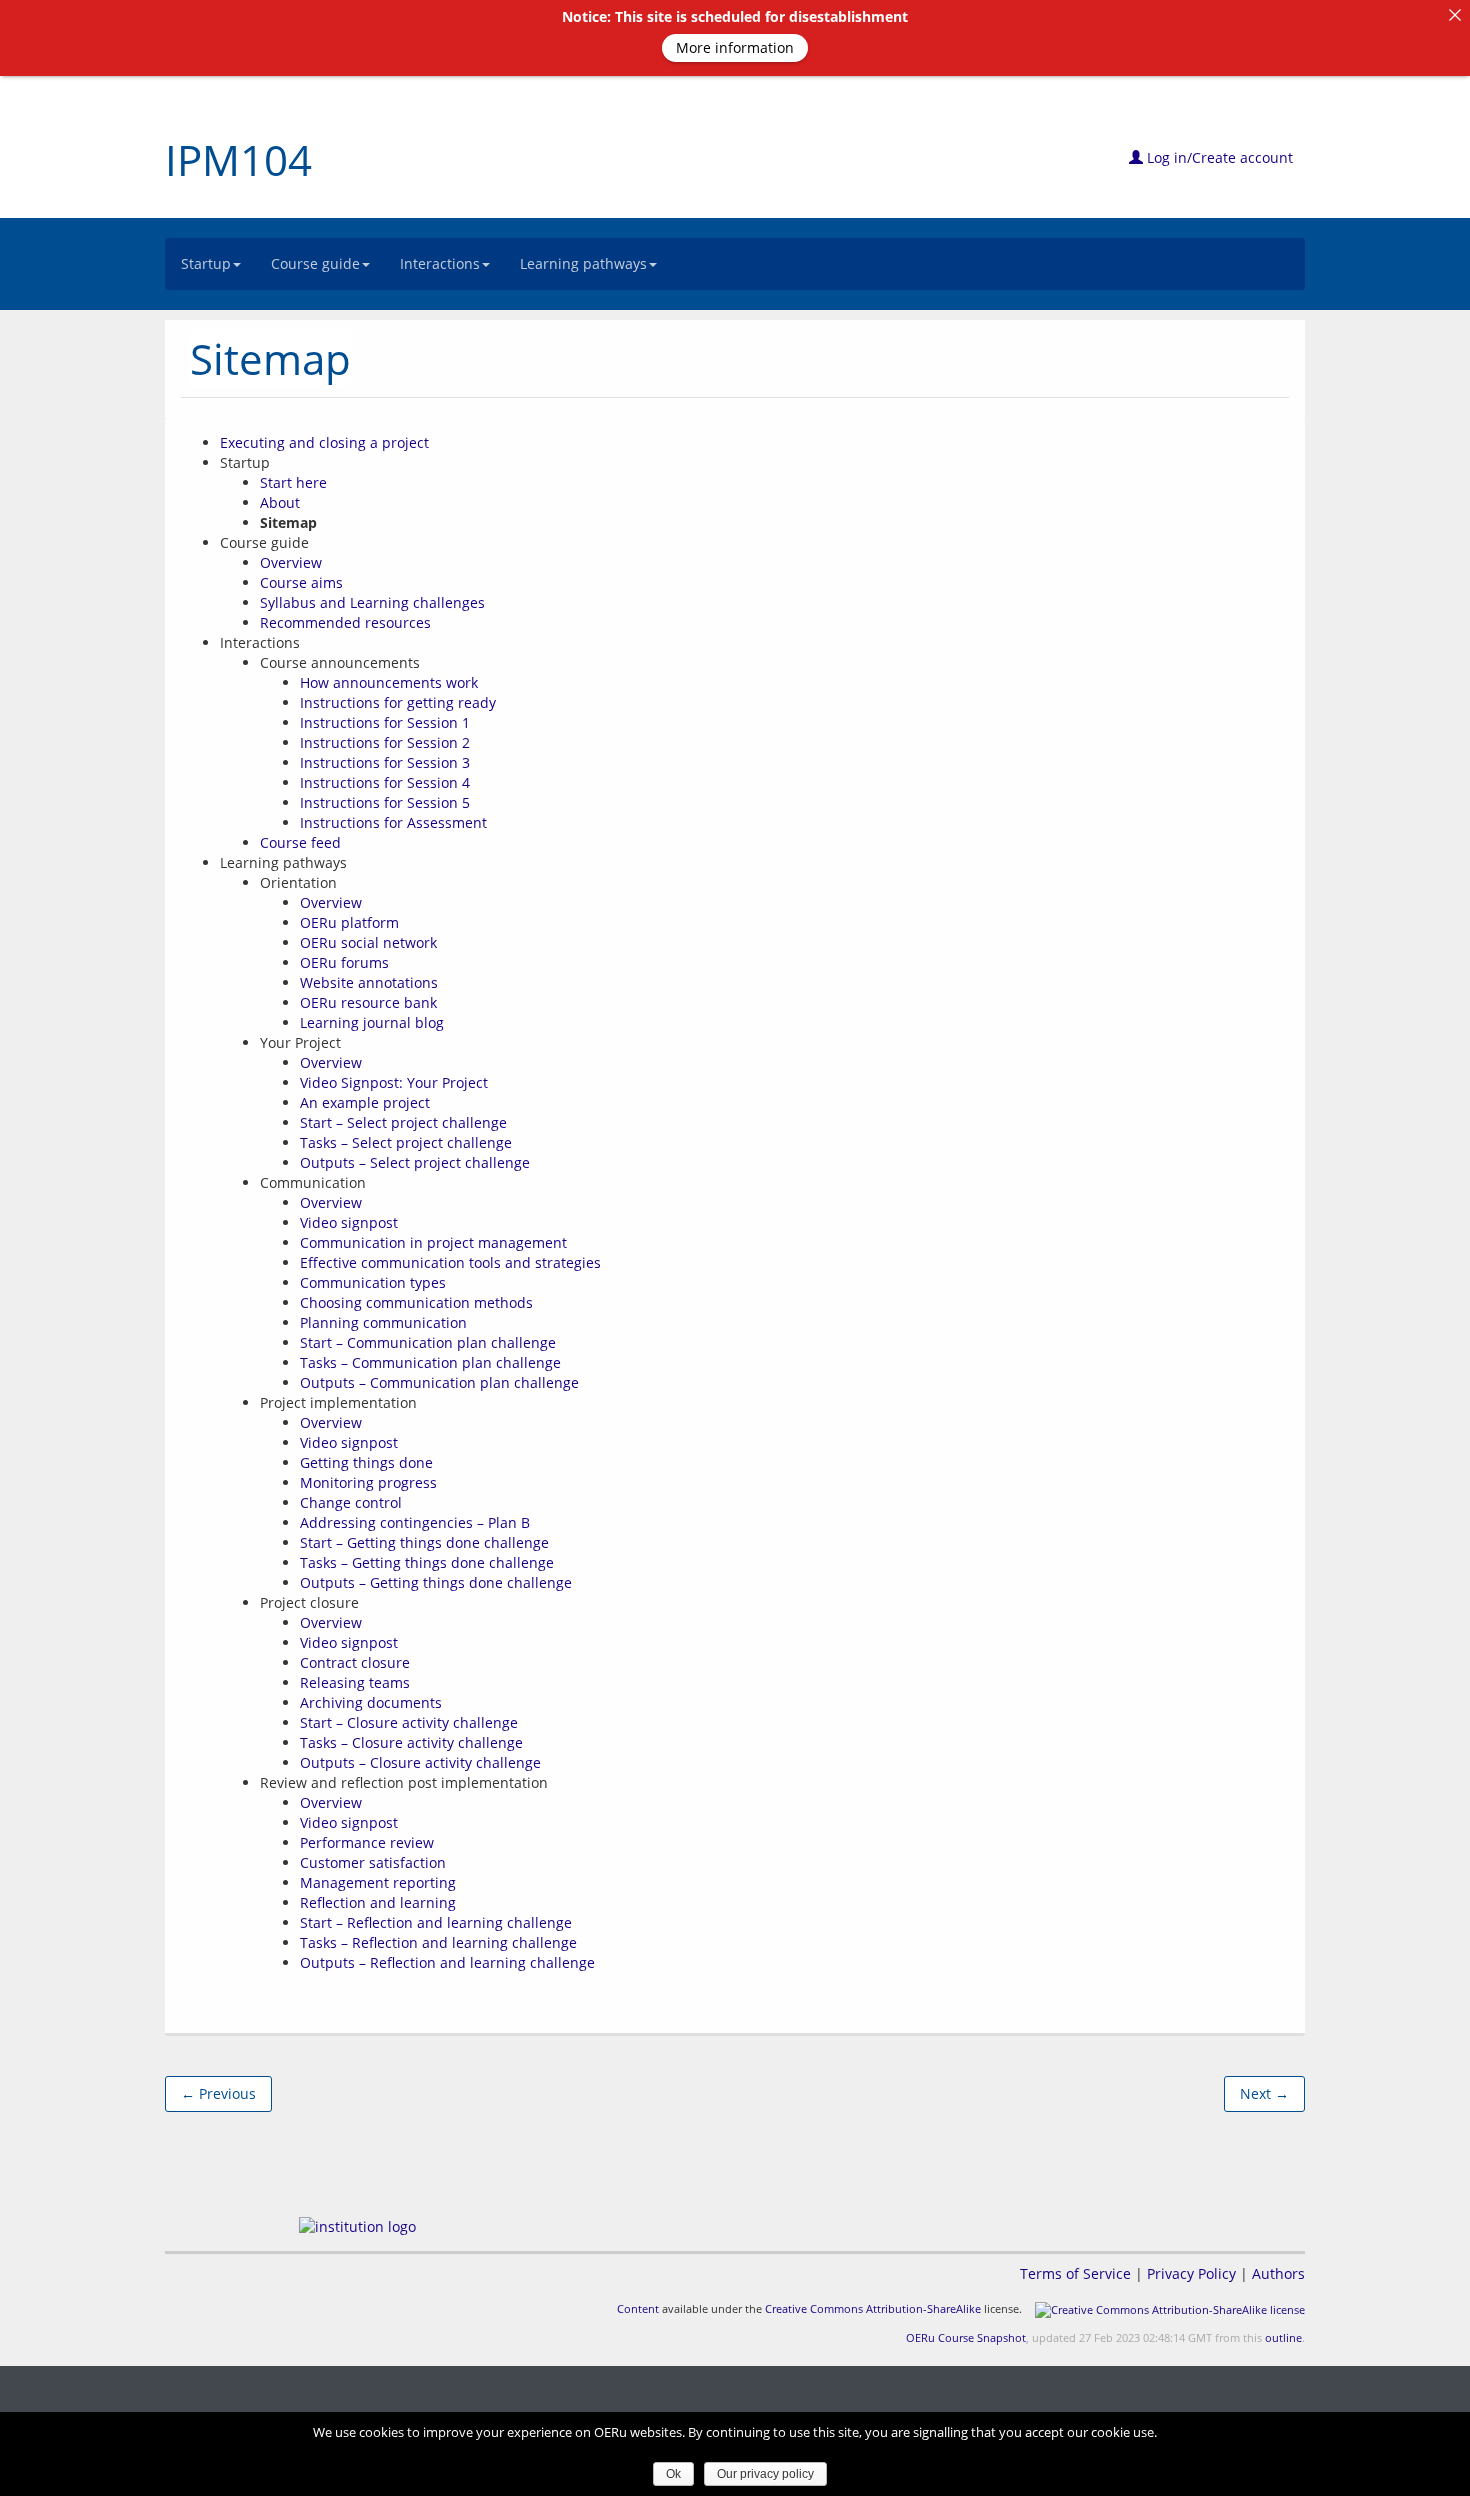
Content (638, 2308)
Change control (351, 1502)
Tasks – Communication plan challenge (430, 1362)
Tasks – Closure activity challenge (411, 1742)
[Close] (1455, 15)
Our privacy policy (765, 2474)
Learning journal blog (372, 1022)
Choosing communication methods (416, 1302)
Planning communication (383, 1322)
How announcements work (389, 682)
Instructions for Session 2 (385, 742)
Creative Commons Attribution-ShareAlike (873, 2308)
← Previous (218, 2093)
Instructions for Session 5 (385, 802)
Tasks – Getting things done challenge (427, 1562)
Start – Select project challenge (403, 1122)
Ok (673, 2474)
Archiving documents (371, 1702)
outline (1283, 2337)
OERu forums (344, 962)
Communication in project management (433, 1242)
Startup (206, 263)
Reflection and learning (378, 1902)
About (280, 502)
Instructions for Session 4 (385, 782)
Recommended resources (345, 622)
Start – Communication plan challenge (428, 1342)
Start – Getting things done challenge (424, 1542)
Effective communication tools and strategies (450, 1262)
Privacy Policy (1191, 2273)
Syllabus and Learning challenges (372, 602)
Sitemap (270, 358)
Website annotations (369, 982)
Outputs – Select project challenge (415, 1162)
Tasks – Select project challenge (406, 1142)
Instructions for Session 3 (385, 762)
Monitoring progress (368, 1482)
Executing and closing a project (324, 442)
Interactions (440, 263)
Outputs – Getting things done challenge (436, 1582)
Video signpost (349, 1222)
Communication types (373, 1282)
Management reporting (378, 1882)
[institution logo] (357, 2226)
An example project (365, 1102)
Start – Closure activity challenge (409, 1722)
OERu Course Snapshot (966, 2337)
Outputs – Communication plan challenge (439, 1382)
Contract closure (355, 1662)
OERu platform (349, 922)
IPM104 (238, 159)
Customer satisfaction (373, 1862)
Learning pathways (583, 263)
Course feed (300, 842)
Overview (291, 562)
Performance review (367, 1842)
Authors (1278, 2273)
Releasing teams (355, 1682)
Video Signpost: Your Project (394, 1082)
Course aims (301, 582)
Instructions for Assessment (393, 822)
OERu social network (368, 942)
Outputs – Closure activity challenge (420, 1762)
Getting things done (366, 1462)
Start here (293, 482)
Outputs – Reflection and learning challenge (447, 1962)
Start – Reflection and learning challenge (436, 1922)
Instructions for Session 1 (385, 722)
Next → (1264, 2093)
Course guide (315, 263)
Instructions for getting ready (398, 702)
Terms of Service (1075, 2273)
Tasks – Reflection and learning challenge (438, 1942)
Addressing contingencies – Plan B (415, 1522)
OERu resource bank (368, 1002)
